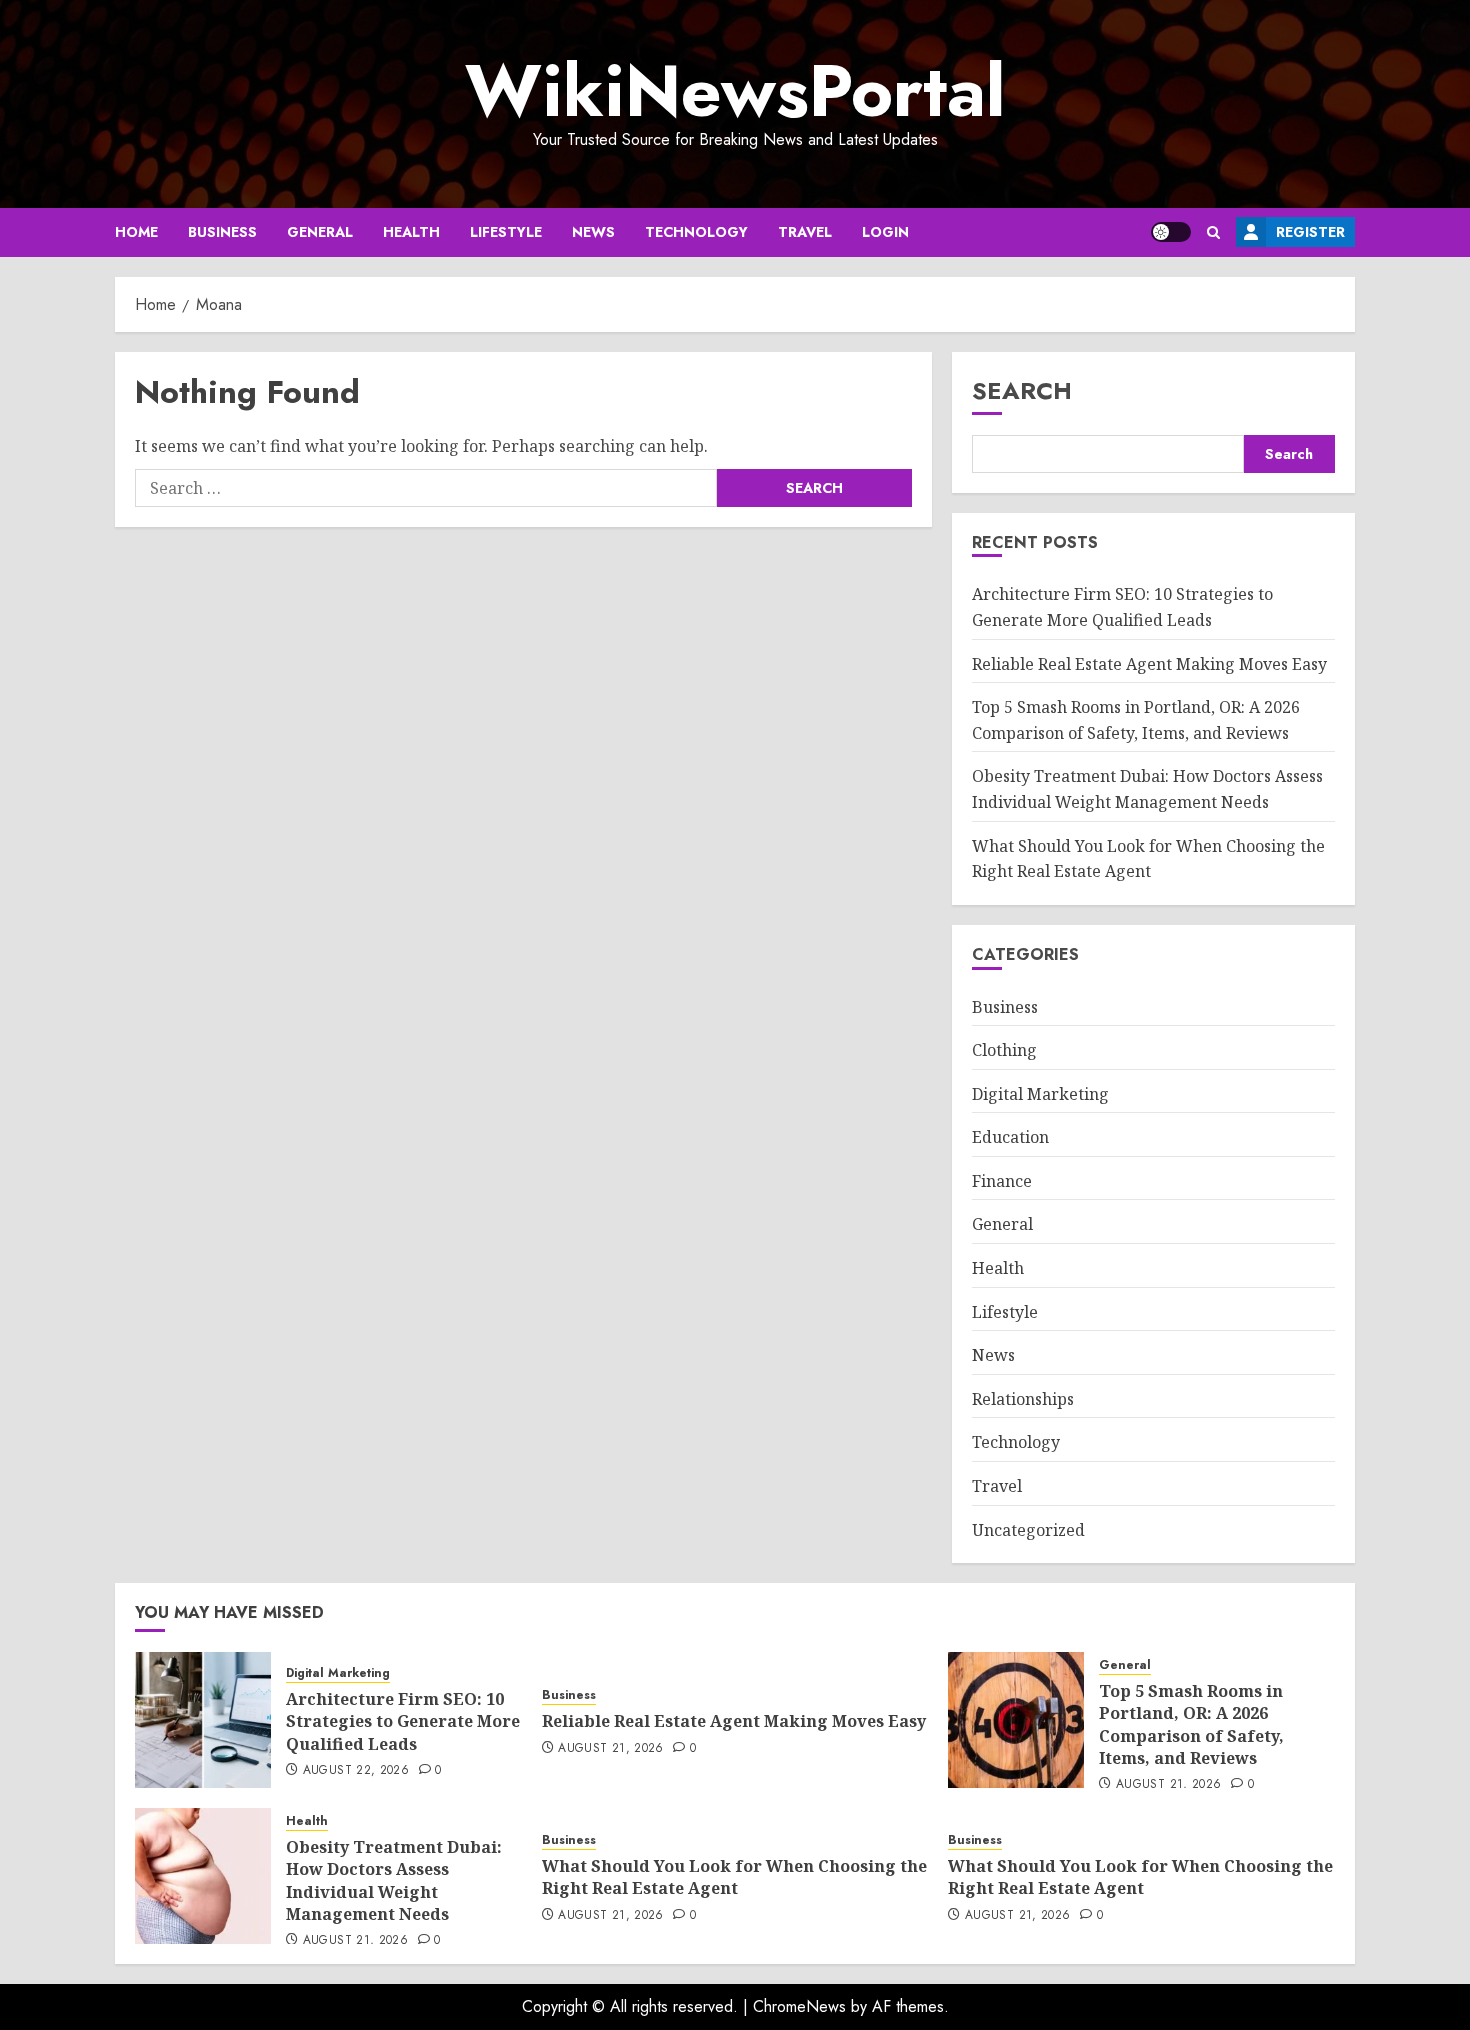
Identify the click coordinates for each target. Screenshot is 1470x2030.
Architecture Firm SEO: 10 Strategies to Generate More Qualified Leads (403, 1721)
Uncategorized (1028, 1530)
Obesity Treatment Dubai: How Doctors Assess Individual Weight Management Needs (394, 1880)
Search (1022, 390)
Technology (696, 232)
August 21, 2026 (610, 1749)
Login (885, 232)
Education (1010, 1137)
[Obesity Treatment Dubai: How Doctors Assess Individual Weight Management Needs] (203, 1876)
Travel (805, 232)
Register (1310, 232)
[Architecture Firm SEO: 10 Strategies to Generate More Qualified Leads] (203, 1720)
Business (222, 232)
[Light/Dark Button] (1171, 232)
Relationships (1023, 1399)
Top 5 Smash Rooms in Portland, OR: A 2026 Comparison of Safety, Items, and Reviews (1191, 1724)
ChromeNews (799, 2006)
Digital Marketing (1040, 1094)
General (320, 232)
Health (411, 232)
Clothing (1004, 1050)
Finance (1002, 1181)
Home (136, 232)
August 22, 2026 (356, 1771)
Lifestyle (506, 232)
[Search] (1213, 232)
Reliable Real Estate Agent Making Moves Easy (1149, 664)
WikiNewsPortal (735, 91)
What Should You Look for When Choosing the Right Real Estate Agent (734, 1877)
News (593, 232)
